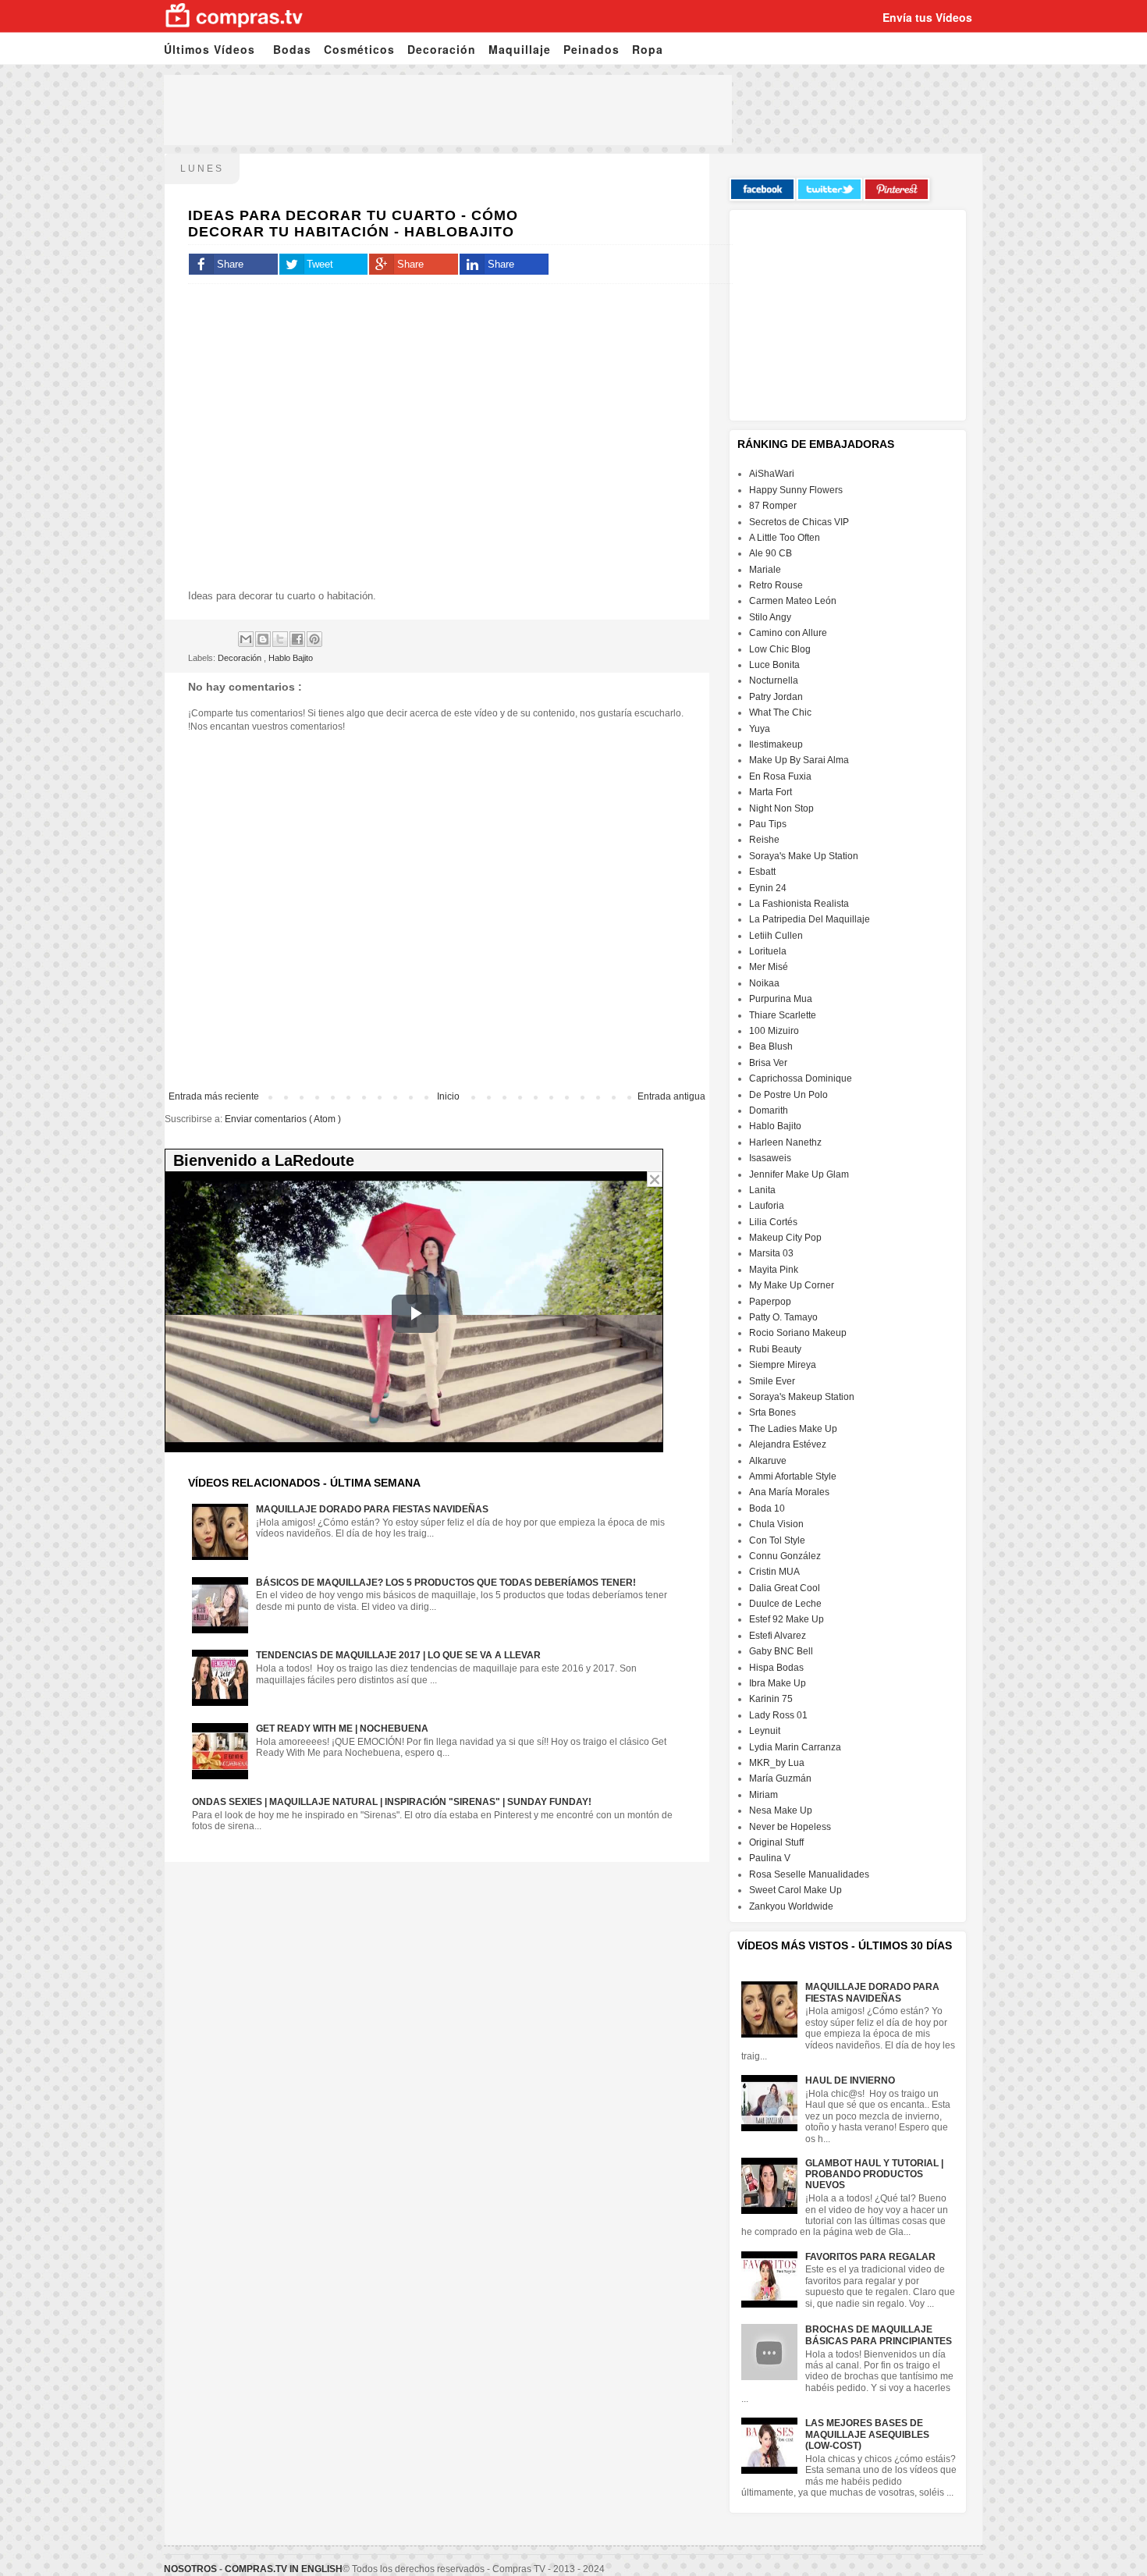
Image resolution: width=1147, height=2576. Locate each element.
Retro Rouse (776, 585)
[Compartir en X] (280, 639)
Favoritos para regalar (870, 2257)
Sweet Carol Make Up (795, 1890)
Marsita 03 (771, 1253)
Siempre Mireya (783, 1365)
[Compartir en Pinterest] (314, 639)
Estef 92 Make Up (787, 1619)
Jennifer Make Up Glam (799, 1174)
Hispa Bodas (776, 1668)
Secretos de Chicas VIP (799, 522)
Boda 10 (767, 1508)
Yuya (760, 729)
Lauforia (767, 1206)
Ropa (648, 49)
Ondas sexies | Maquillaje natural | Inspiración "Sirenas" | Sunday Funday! (392, 1802)
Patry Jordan (776, 697)
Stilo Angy (770, 617)
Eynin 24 (768, 888)
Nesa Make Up (781, 1810)
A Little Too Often (785, 538)
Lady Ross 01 (778, 1715)
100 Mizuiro (774, 1031)
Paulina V (770, 1858)
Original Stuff (776, 1842)
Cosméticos (359, 49)
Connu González (785, 1556)
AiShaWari (772, 474)
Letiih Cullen (776, 936)
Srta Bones (772, 1412)
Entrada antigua (671, 1096)
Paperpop (770, 1302)
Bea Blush (771, 1046)
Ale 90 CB (771, 553)
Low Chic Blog (780, 649)
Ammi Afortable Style (793, 1476)
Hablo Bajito (291, 658)
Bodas (292, 49)
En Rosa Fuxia (780, 776)
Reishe (764, 840)
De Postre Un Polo (788, 1095)
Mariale (765, 570)
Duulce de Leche (785, 1604)
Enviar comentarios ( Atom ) (283, 1119)
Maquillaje (520, 49)
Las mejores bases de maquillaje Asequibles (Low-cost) (867, 2434)
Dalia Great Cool (785, 1588)
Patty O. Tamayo (783, 1317)
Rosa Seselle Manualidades (809, 1874)
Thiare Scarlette (783, 1015)
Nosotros (190, 2569)
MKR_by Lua (777, 1763)
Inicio (448, 1096)
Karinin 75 (771, 1699)
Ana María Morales (789, 1492)
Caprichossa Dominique (801, 1078)
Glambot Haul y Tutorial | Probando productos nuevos (874, 2174)
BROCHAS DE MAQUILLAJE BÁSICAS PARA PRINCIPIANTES (879, 2335)
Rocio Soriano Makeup (798, 1333)
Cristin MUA (774, 1572)
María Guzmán (780, 1778)
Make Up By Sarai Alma (799, 760)
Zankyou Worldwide (791, 1906)
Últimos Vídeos (210, 49)
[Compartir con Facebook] (297, 639)
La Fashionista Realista (799, 904)
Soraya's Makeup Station (802, 1397)
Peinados (591, 49)
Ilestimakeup (776, 744)
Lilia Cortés (773, 1222)
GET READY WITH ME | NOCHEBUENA (342, 1729)
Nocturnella (774, 680)
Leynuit (765, 1731)
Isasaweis (770, 1158)
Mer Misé (769, 967)
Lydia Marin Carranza (795, 1747)
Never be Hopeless (790, 1827)
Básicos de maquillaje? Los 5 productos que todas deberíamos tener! (446, 1583)
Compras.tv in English (284, 2569)
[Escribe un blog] (263, 639)
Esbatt (762, 872)
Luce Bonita (774, 665)
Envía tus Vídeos (927, 17)
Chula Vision (776, 1524)
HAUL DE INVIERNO (850, 2080)
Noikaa (764, 983)
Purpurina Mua (781, 999)
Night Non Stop (781, 808)
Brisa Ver (768, 1063)
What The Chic (780, 712)
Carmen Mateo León (793, 601)
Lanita (762, 1190)
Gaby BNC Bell (781, 1651)
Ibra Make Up (778, 1683)
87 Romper (773, 506)
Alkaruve (768, 1461)
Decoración (442, 49)
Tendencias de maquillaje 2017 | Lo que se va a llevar (398, 1655)
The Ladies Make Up (793, 1429)
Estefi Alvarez (778, 1636)
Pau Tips (768, 824)
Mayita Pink (774, 1270)
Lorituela (768, 951)
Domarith (769, 1110)
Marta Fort (771, 792)
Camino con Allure (788, 633)
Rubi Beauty (775, 1349)
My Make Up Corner (792, 1285)
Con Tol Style (777, 1540)
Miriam (763, 1795)
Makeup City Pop (785, 1238)
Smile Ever (772, 1381)
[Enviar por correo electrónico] (246, 639)
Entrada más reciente (214, 1096)
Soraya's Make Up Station (804, 856)
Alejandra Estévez (788, 1444)
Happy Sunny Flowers (796, 490)
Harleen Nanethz (785, 1142)
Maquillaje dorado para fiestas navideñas (372, 1509)
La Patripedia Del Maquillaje (810, 919)
